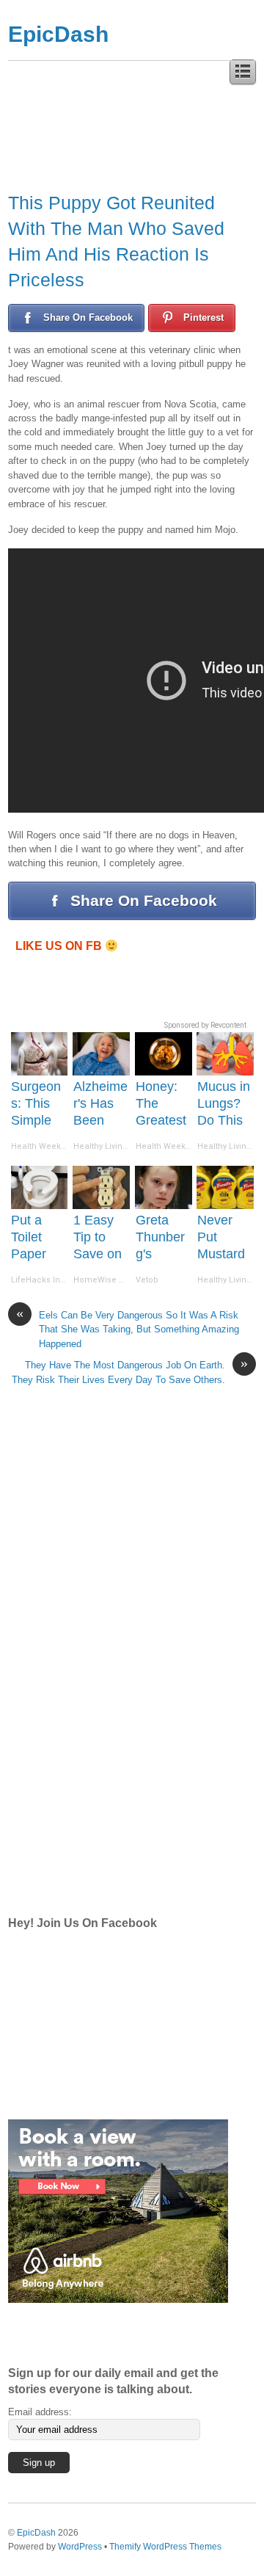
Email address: (40, 2412)
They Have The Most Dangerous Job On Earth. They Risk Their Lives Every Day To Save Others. (130, 1371)
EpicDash (58, 34)
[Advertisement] (118, 1669)
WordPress (80, 2546)
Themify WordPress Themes (165, 2546)
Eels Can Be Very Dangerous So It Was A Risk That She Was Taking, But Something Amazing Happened (128, 1329)
